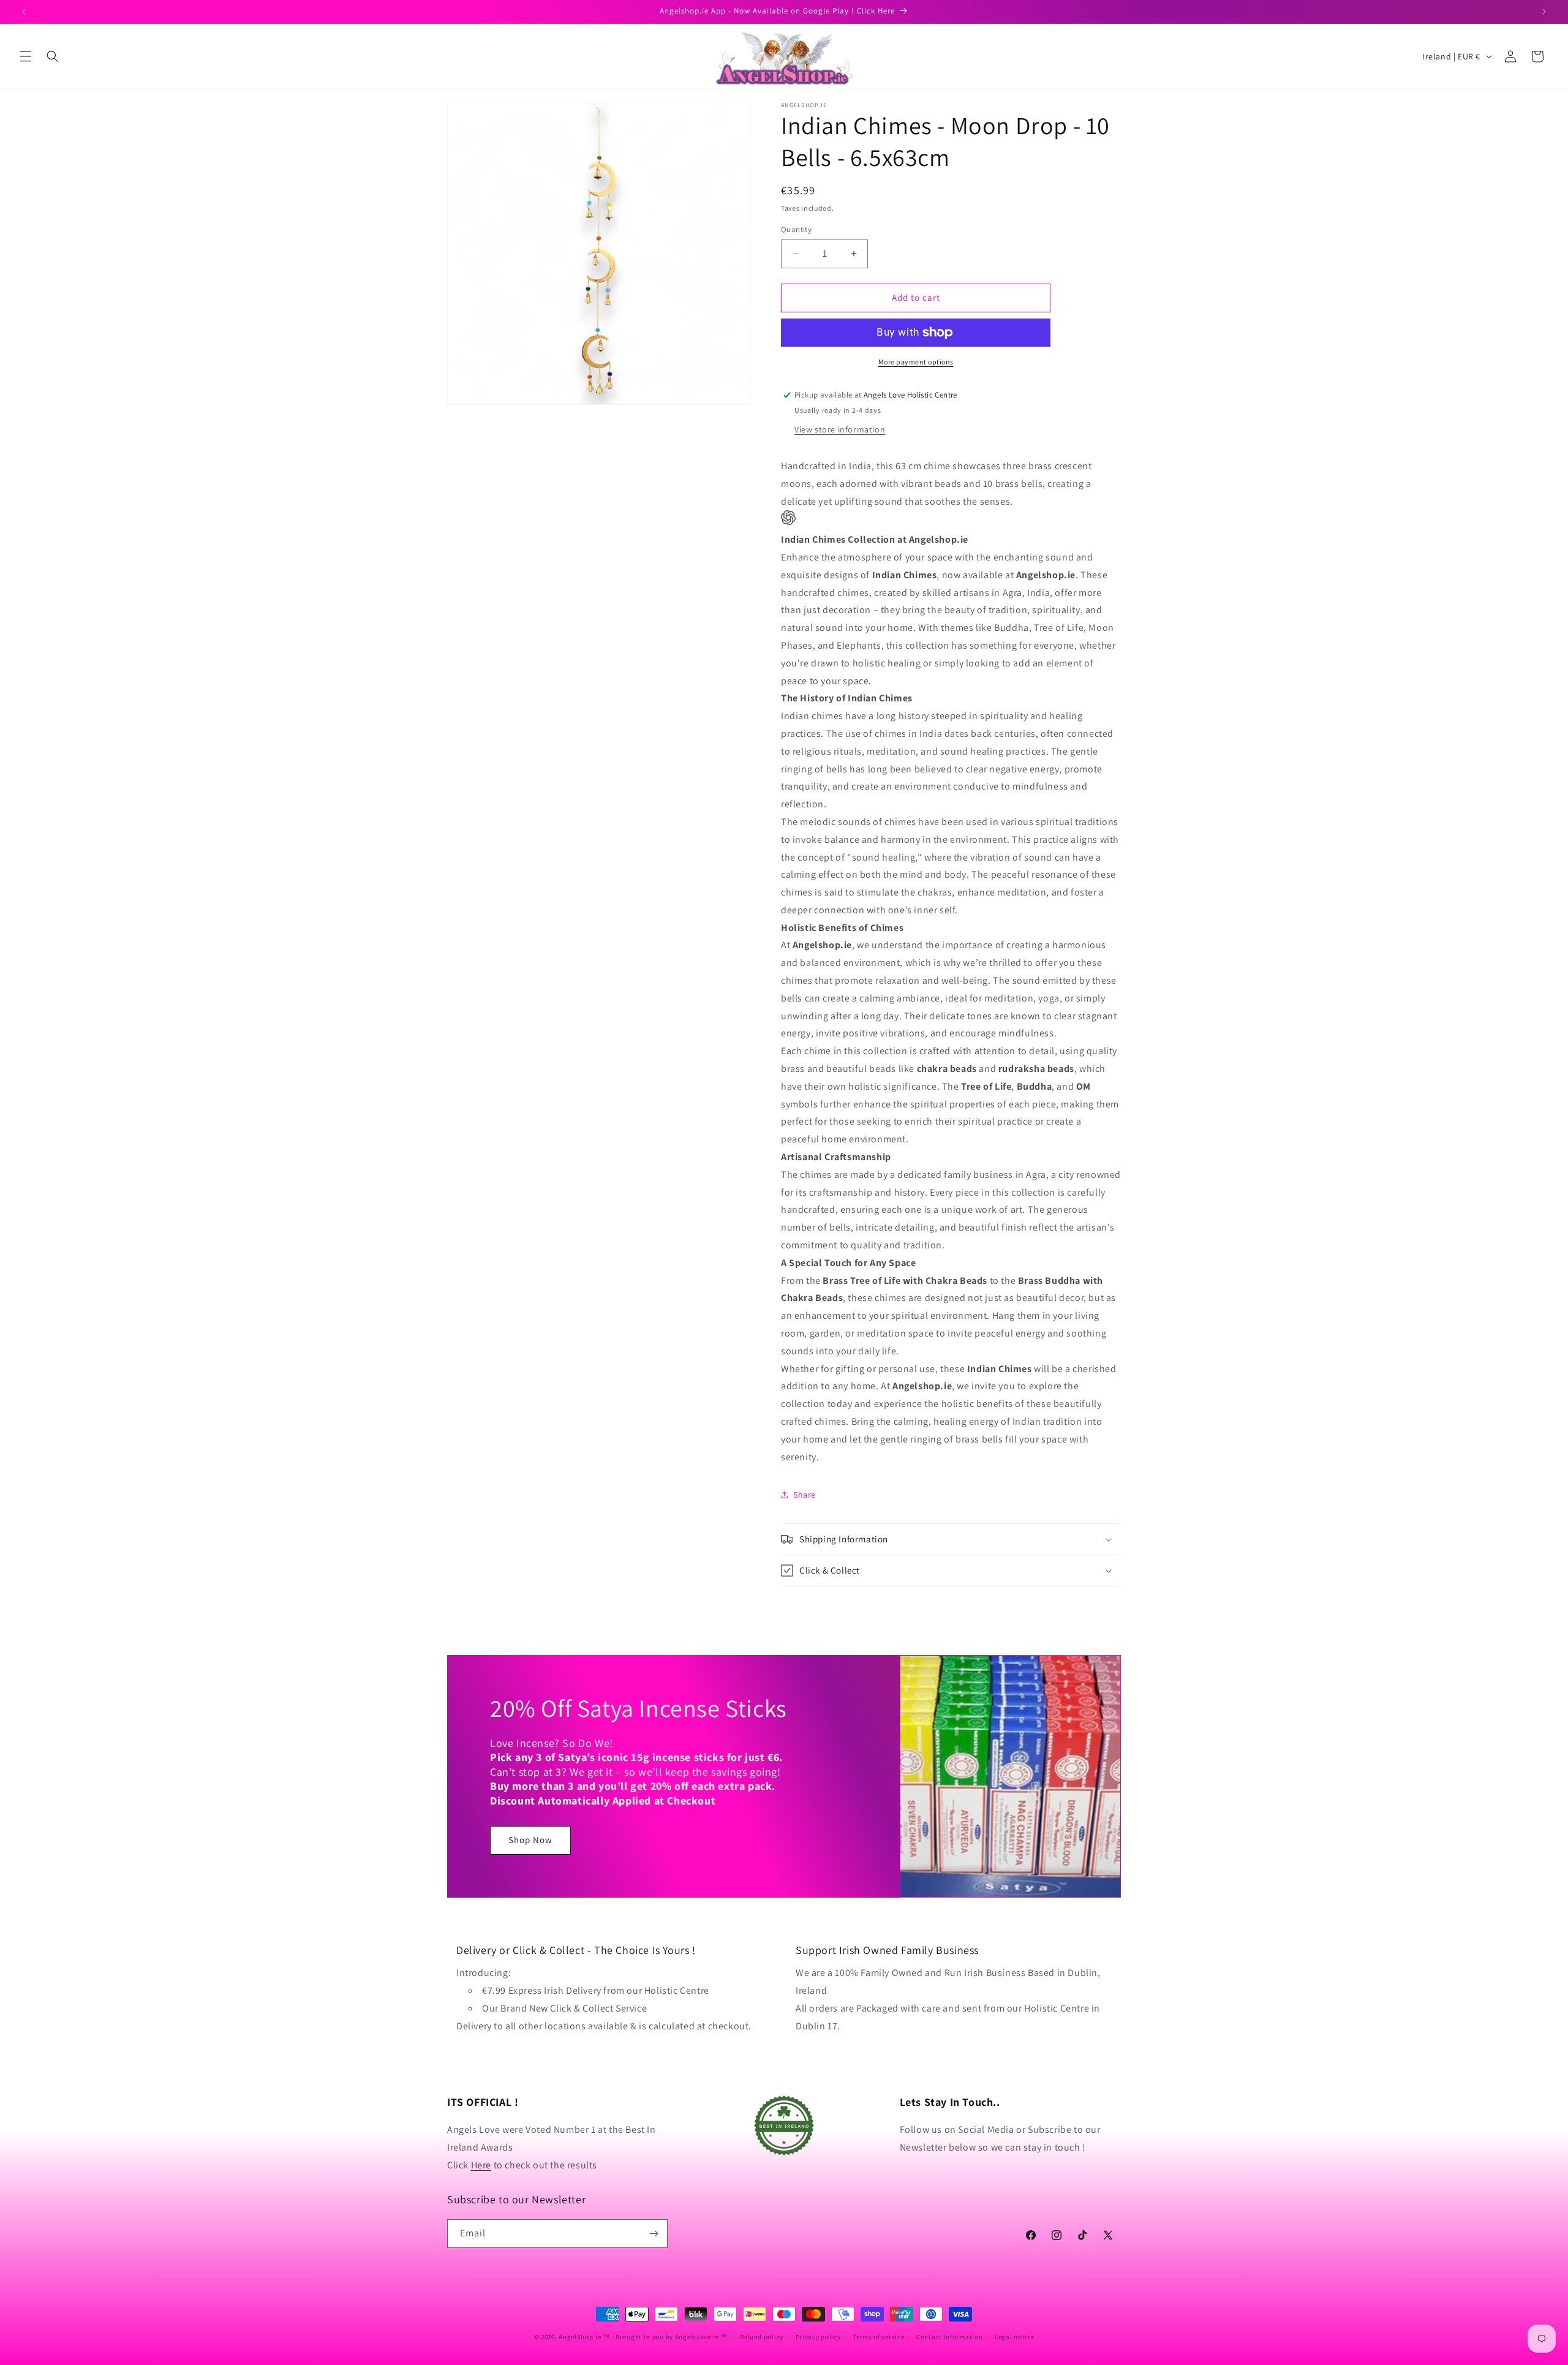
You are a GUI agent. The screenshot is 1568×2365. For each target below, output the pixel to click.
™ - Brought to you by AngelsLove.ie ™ (665, 2337)
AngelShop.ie (580, 2337)
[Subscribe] (654, 2234)
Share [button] (805, 1495)
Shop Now (530, 1840)
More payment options (916, 362)
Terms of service (878, 2337)
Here (481, 2165)
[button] (26, 56)
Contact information (949, 2337)
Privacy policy (818, 2337)
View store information (840, 429)
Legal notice (1014, 2337)
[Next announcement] (1544, 12)
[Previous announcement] (24, 12)
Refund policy (762, 2337)
